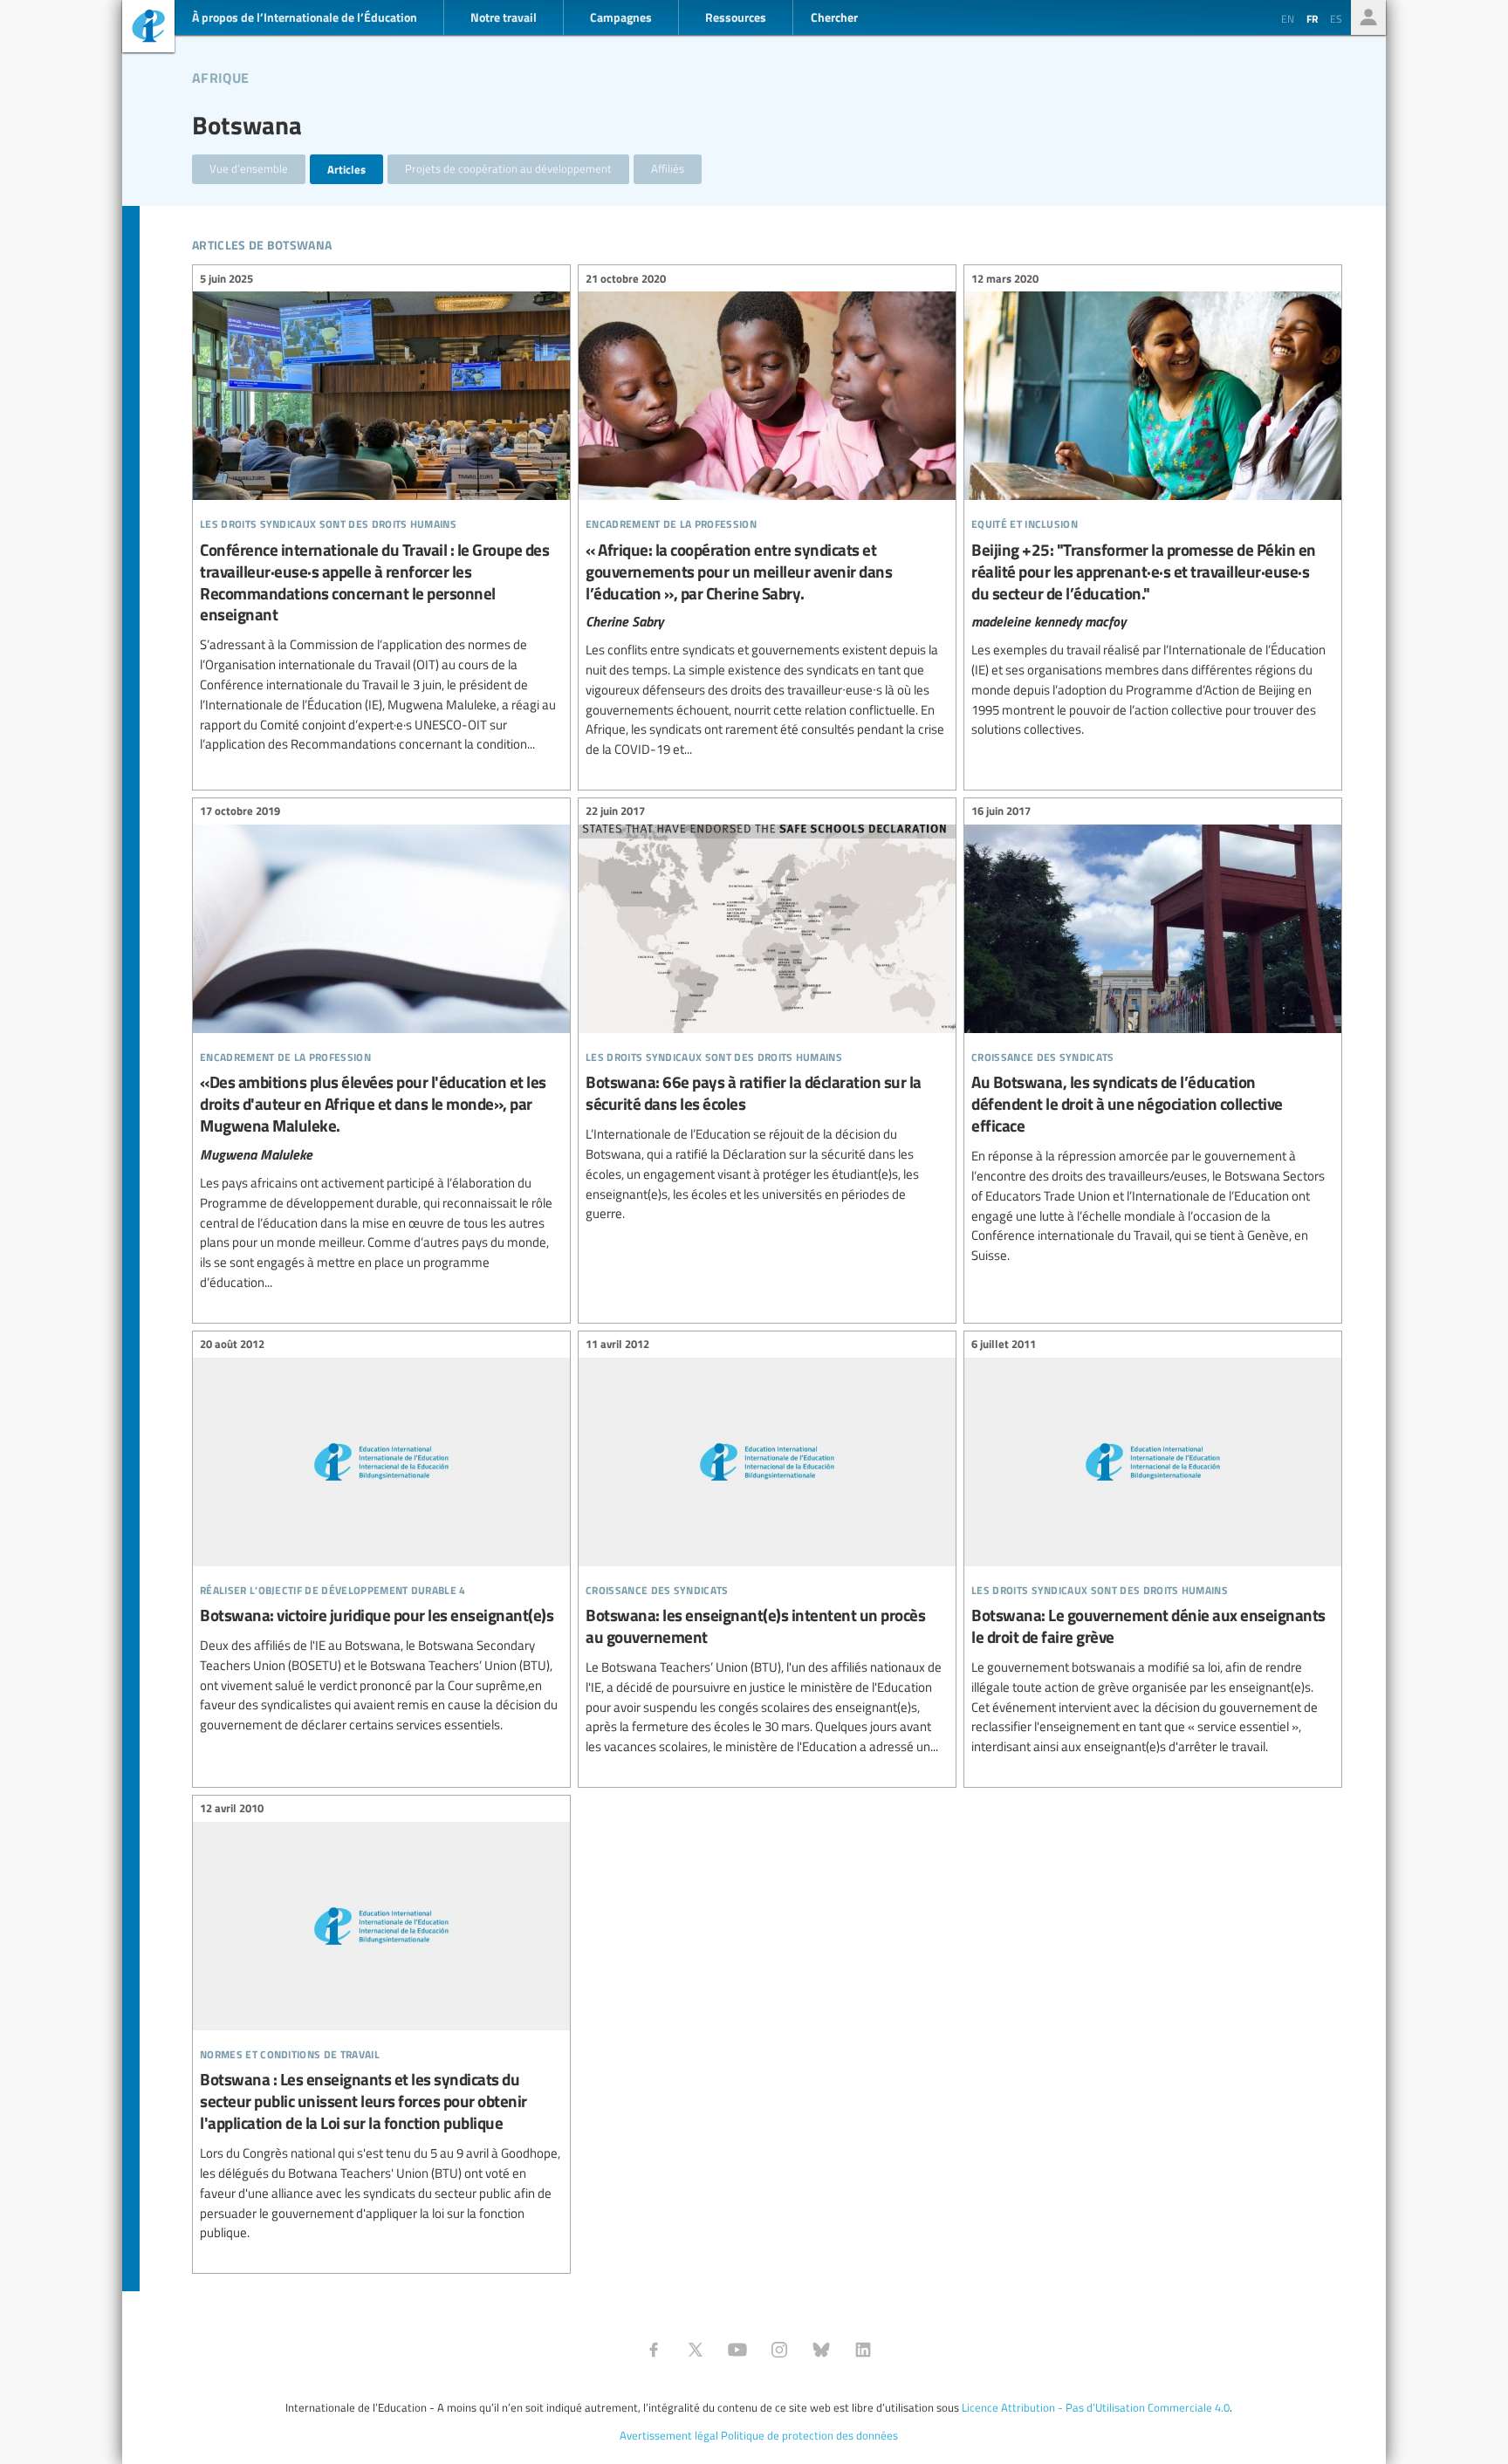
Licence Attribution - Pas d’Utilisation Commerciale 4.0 (1096, 2407)
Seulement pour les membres (1368, 17)
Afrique (220, 75)
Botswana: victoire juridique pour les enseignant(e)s (381, 1537)
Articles (346, 169)
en (1288, 18)
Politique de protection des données (809, 2435)
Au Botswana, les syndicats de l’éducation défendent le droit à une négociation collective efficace (1153, 1036)
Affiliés (668, 168)
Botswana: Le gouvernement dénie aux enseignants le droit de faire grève (1153, 1548)
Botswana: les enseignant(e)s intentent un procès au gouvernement (767, 1548)
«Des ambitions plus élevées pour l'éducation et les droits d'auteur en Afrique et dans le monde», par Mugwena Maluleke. (381, 1050)
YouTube (737, 2350)
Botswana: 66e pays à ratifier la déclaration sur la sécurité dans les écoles (767, 1015)
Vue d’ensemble (249, 168)
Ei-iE (148, 28)
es (1336, 18)
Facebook (654, 2350)
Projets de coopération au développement (508, 168)
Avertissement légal (669, 2435)
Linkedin (863, 2350)
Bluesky (821, 2350)
